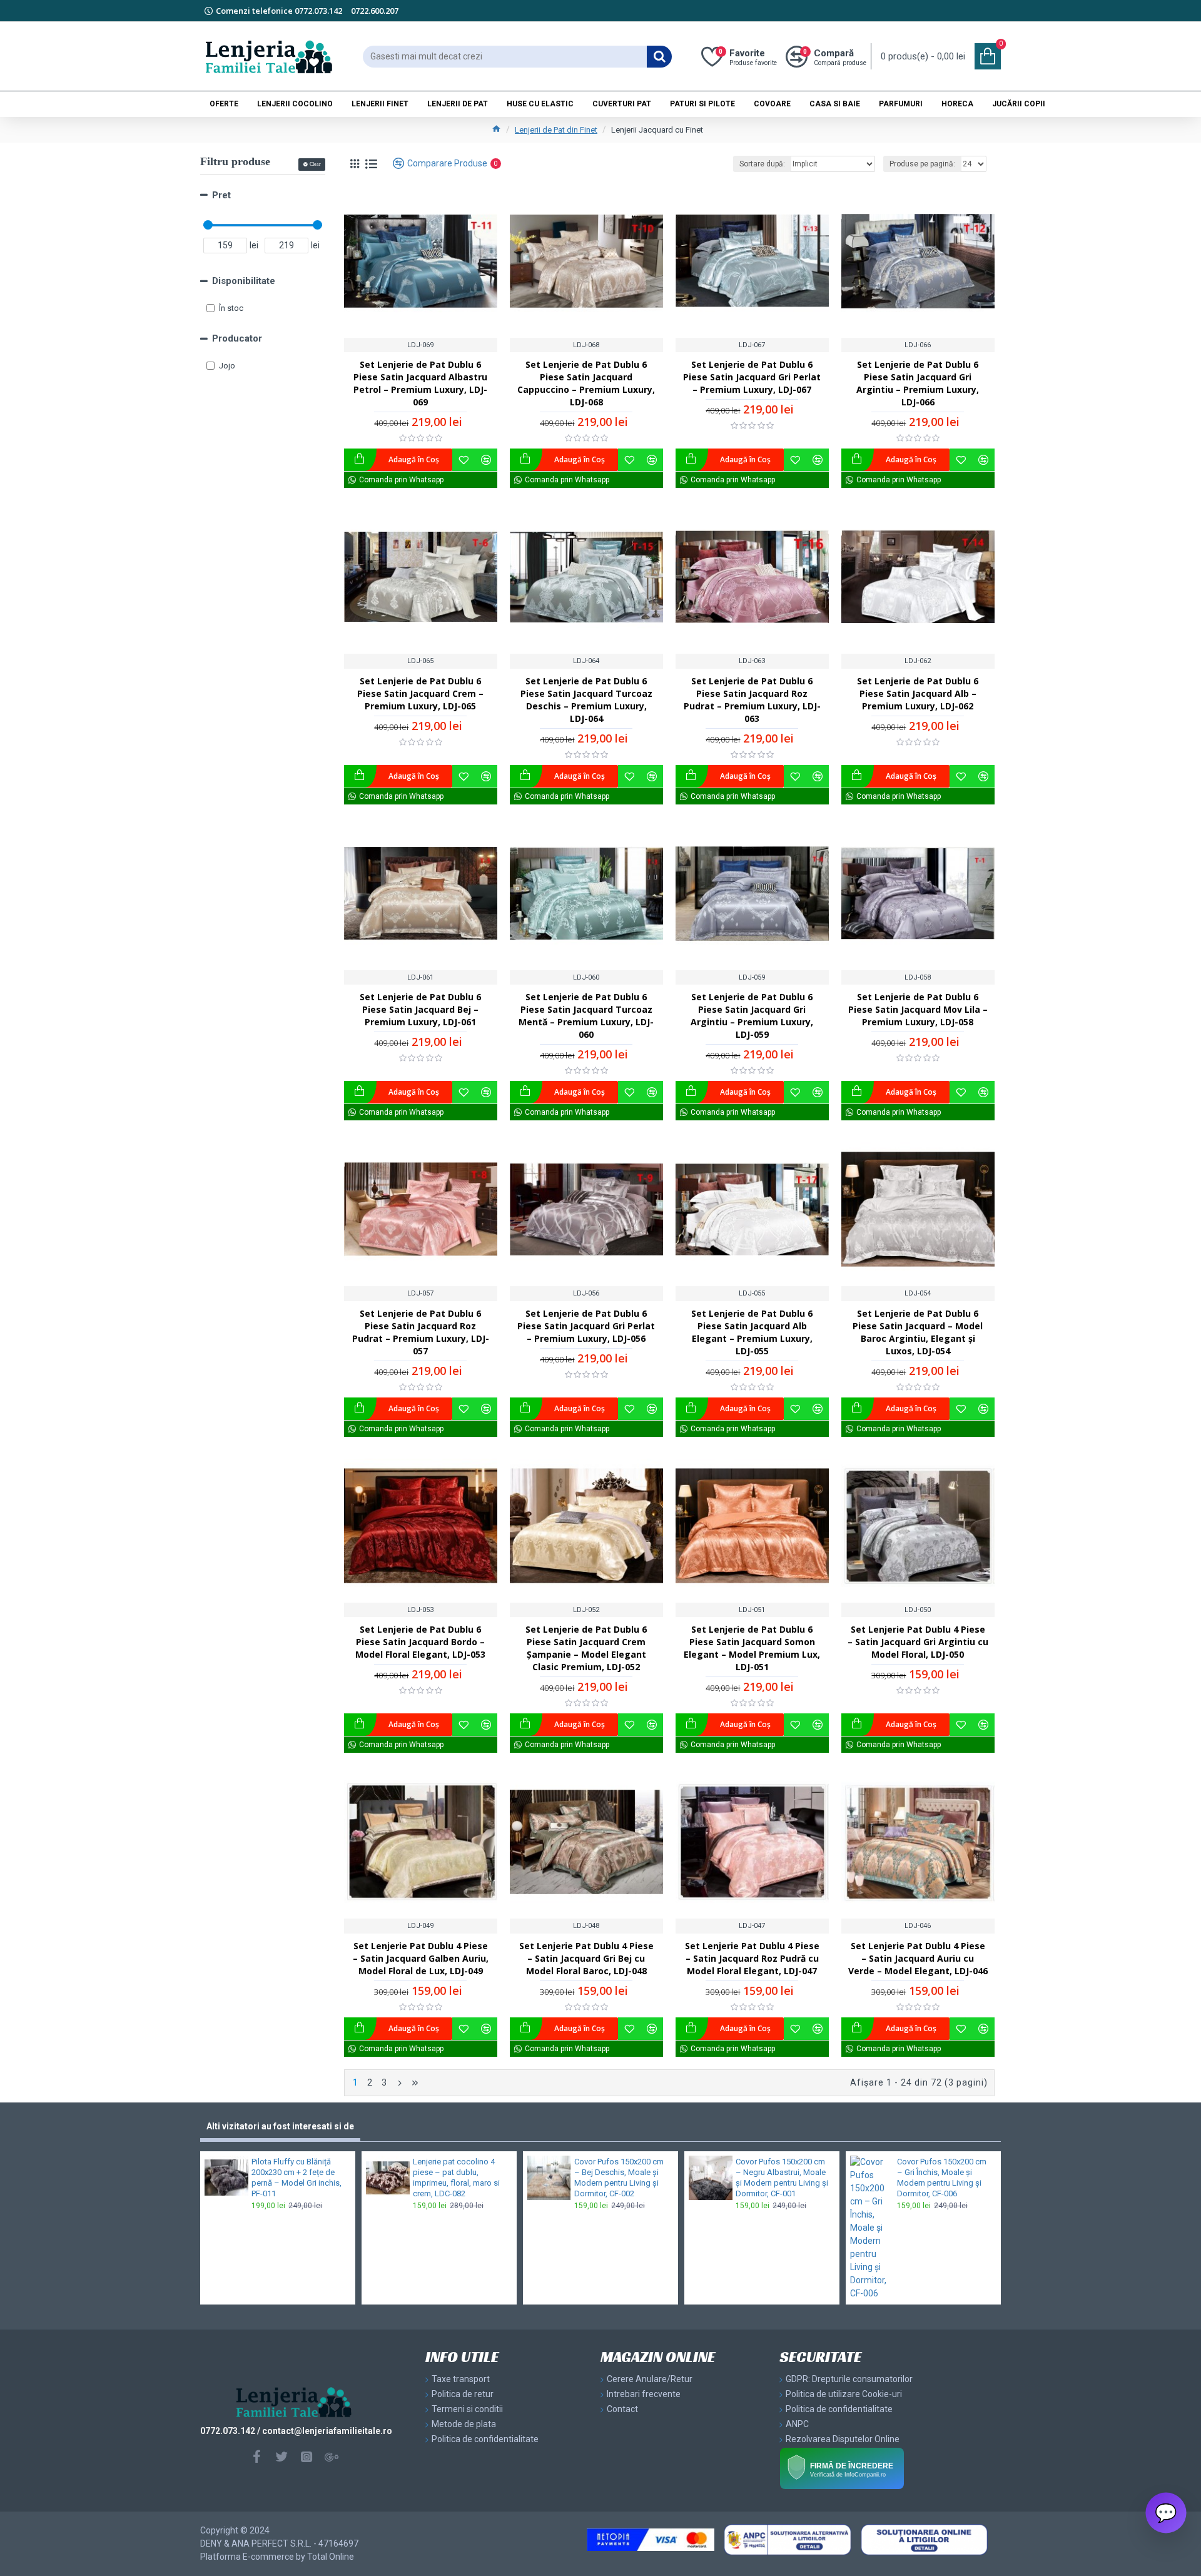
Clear (315, 164)
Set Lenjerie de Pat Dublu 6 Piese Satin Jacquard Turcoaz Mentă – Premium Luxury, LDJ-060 (586, 1016)
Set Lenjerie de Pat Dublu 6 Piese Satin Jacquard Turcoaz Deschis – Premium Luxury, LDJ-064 (586, 700)
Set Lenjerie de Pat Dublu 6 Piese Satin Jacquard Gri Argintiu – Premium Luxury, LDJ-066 (918, 383)
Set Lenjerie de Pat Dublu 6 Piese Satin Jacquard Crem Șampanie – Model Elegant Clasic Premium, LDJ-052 (586, 1648)
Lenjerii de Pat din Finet (556, 130)
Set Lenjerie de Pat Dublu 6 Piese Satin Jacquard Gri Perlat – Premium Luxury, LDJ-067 (752, 377)
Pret (221, 195)
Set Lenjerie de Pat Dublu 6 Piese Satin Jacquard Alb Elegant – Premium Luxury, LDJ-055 (752, 1332)
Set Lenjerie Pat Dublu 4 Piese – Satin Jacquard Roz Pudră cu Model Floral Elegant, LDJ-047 (752, 1958)
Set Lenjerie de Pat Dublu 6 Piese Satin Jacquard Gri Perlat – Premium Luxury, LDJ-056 (586, 1326)
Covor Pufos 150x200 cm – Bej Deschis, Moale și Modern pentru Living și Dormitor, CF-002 (619, 2178)
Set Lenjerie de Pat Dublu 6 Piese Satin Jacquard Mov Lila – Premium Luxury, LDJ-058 (918, 1009)
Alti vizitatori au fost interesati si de (280, 2126)
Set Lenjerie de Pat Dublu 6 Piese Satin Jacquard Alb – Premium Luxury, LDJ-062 (918, 693)
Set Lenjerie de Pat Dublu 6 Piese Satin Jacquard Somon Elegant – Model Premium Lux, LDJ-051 (752, 1648)
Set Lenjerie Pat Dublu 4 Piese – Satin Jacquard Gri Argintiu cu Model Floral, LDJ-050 (918, 1642)
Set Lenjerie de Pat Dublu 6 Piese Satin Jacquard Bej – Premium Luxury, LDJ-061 (420, 1009)
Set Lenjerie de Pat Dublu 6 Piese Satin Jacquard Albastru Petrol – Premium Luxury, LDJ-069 (420, 383)
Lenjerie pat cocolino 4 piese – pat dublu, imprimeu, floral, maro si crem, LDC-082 (456, 2178)
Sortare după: (762, 164)
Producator (237, 338)
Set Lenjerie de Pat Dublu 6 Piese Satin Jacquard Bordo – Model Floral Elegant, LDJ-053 (420, 1642)
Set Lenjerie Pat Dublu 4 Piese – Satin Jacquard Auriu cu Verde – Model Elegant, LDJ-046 (918, 1958)
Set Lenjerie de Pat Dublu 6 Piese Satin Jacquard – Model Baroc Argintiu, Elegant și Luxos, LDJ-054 (918, 1332)
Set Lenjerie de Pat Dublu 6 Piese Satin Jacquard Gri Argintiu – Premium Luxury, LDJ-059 (752, 1016)
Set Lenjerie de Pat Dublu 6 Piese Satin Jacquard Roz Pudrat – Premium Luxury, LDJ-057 (421, 1332)
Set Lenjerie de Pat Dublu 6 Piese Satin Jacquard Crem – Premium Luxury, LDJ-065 (420, 693)
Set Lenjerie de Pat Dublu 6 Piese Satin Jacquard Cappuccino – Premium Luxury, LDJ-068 (586, 383)
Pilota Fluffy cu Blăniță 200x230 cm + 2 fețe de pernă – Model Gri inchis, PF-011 (296, 2178)
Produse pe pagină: (922, 164)
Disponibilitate (244, 281)
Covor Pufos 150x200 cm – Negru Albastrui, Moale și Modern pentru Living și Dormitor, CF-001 (782, 2178)
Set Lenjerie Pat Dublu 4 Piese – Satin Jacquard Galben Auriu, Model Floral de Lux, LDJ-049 (421, 1958)
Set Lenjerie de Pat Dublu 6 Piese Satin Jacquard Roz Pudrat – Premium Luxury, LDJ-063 (752, 700)
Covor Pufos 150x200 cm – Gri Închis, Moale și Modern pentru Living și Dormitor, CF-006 (942, 2178)
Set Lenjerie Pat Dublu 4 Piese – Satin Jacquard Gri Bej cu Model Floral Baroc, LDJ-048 (586, 1958)
